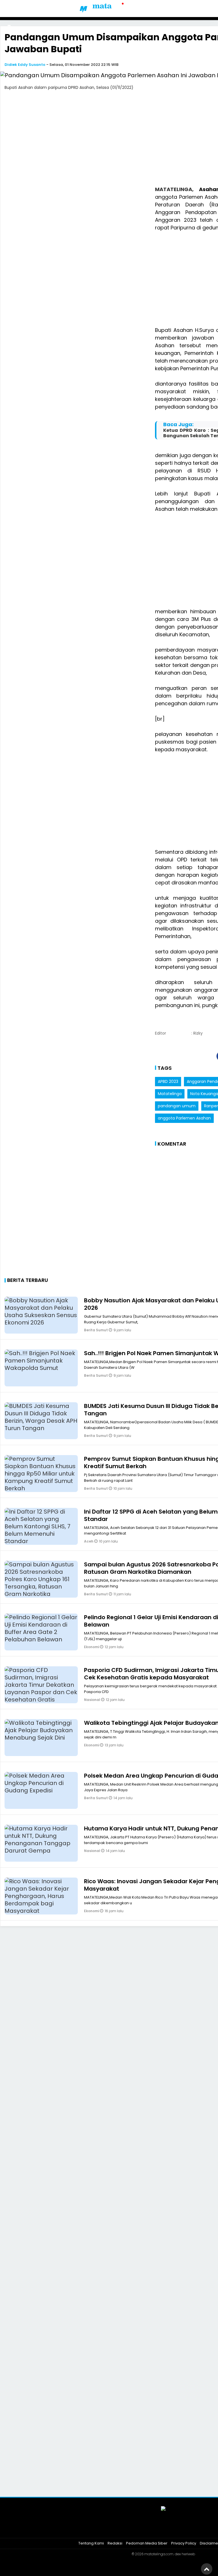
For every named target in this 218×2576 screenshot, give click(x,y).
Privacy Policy (184, 2543)
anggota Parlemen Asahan (184, 1118)
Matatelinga (170, 1094)
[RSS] (185, 2529)
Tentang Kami (91, 2543)
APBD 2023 (168, 1081)
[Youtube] (170, 2529)
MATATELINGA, (177, 189)
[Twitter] (156, 2529)
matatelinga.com (159, 2554)
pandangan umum (177, 1106)
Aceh (89, 1541)
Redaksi (115, 2543)
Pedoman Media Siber (147, 2543)
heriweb (188, 2554)
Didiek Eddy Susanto (25, 65)
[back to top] (207, 2569)
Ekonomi (92, 1647)
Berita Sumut (96, 1330)
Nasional (93, 1700)
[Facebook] (142, 2529)
